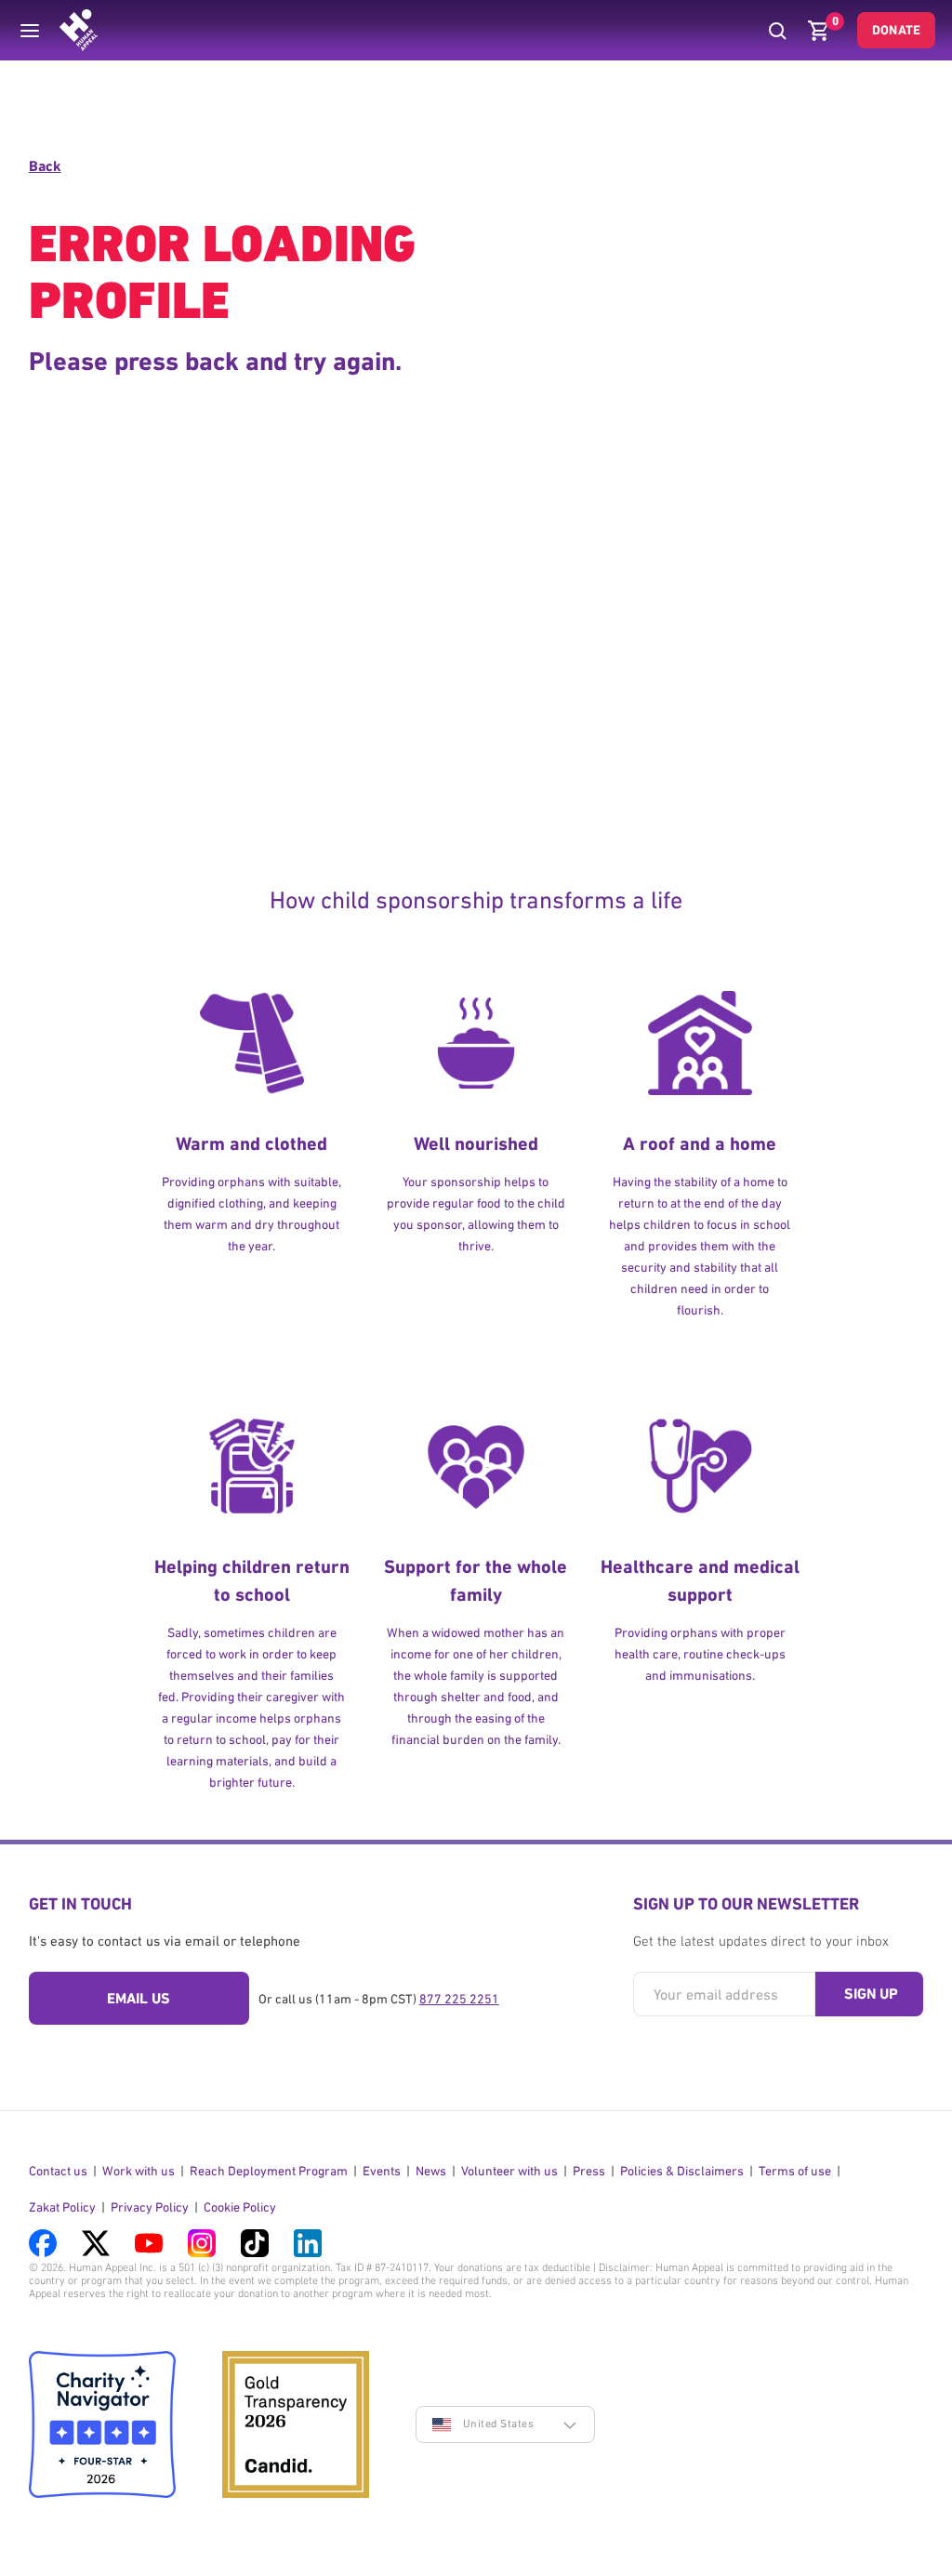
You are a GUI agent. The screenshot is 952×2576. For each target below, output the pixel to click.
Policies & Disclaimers (682, 2171)
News (431, 2171)
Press (589, 2171)
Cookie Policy (240, 2207)
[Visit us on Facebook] (43, 2243)
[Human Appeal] (79, 30)
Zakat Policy (62, 2207)
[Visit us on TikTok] (255, 2243)
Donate (896, 30)
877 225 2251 (459, 1999)
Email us (139, 1998)
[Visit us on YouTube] (149, 2243)
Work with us (139, 2171)
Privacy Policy (150, 2207)
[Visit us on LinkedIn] (308, 2243)
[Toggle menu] (30, 31)
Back (45, 166)
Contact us (58, 2171)
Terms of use (795, 2171)
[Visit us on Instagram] (202, 2243)
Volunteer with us (509, 2171)
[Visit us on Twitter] (96, 2243)
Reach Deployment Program (269, 2171)
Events (382, 2171)
